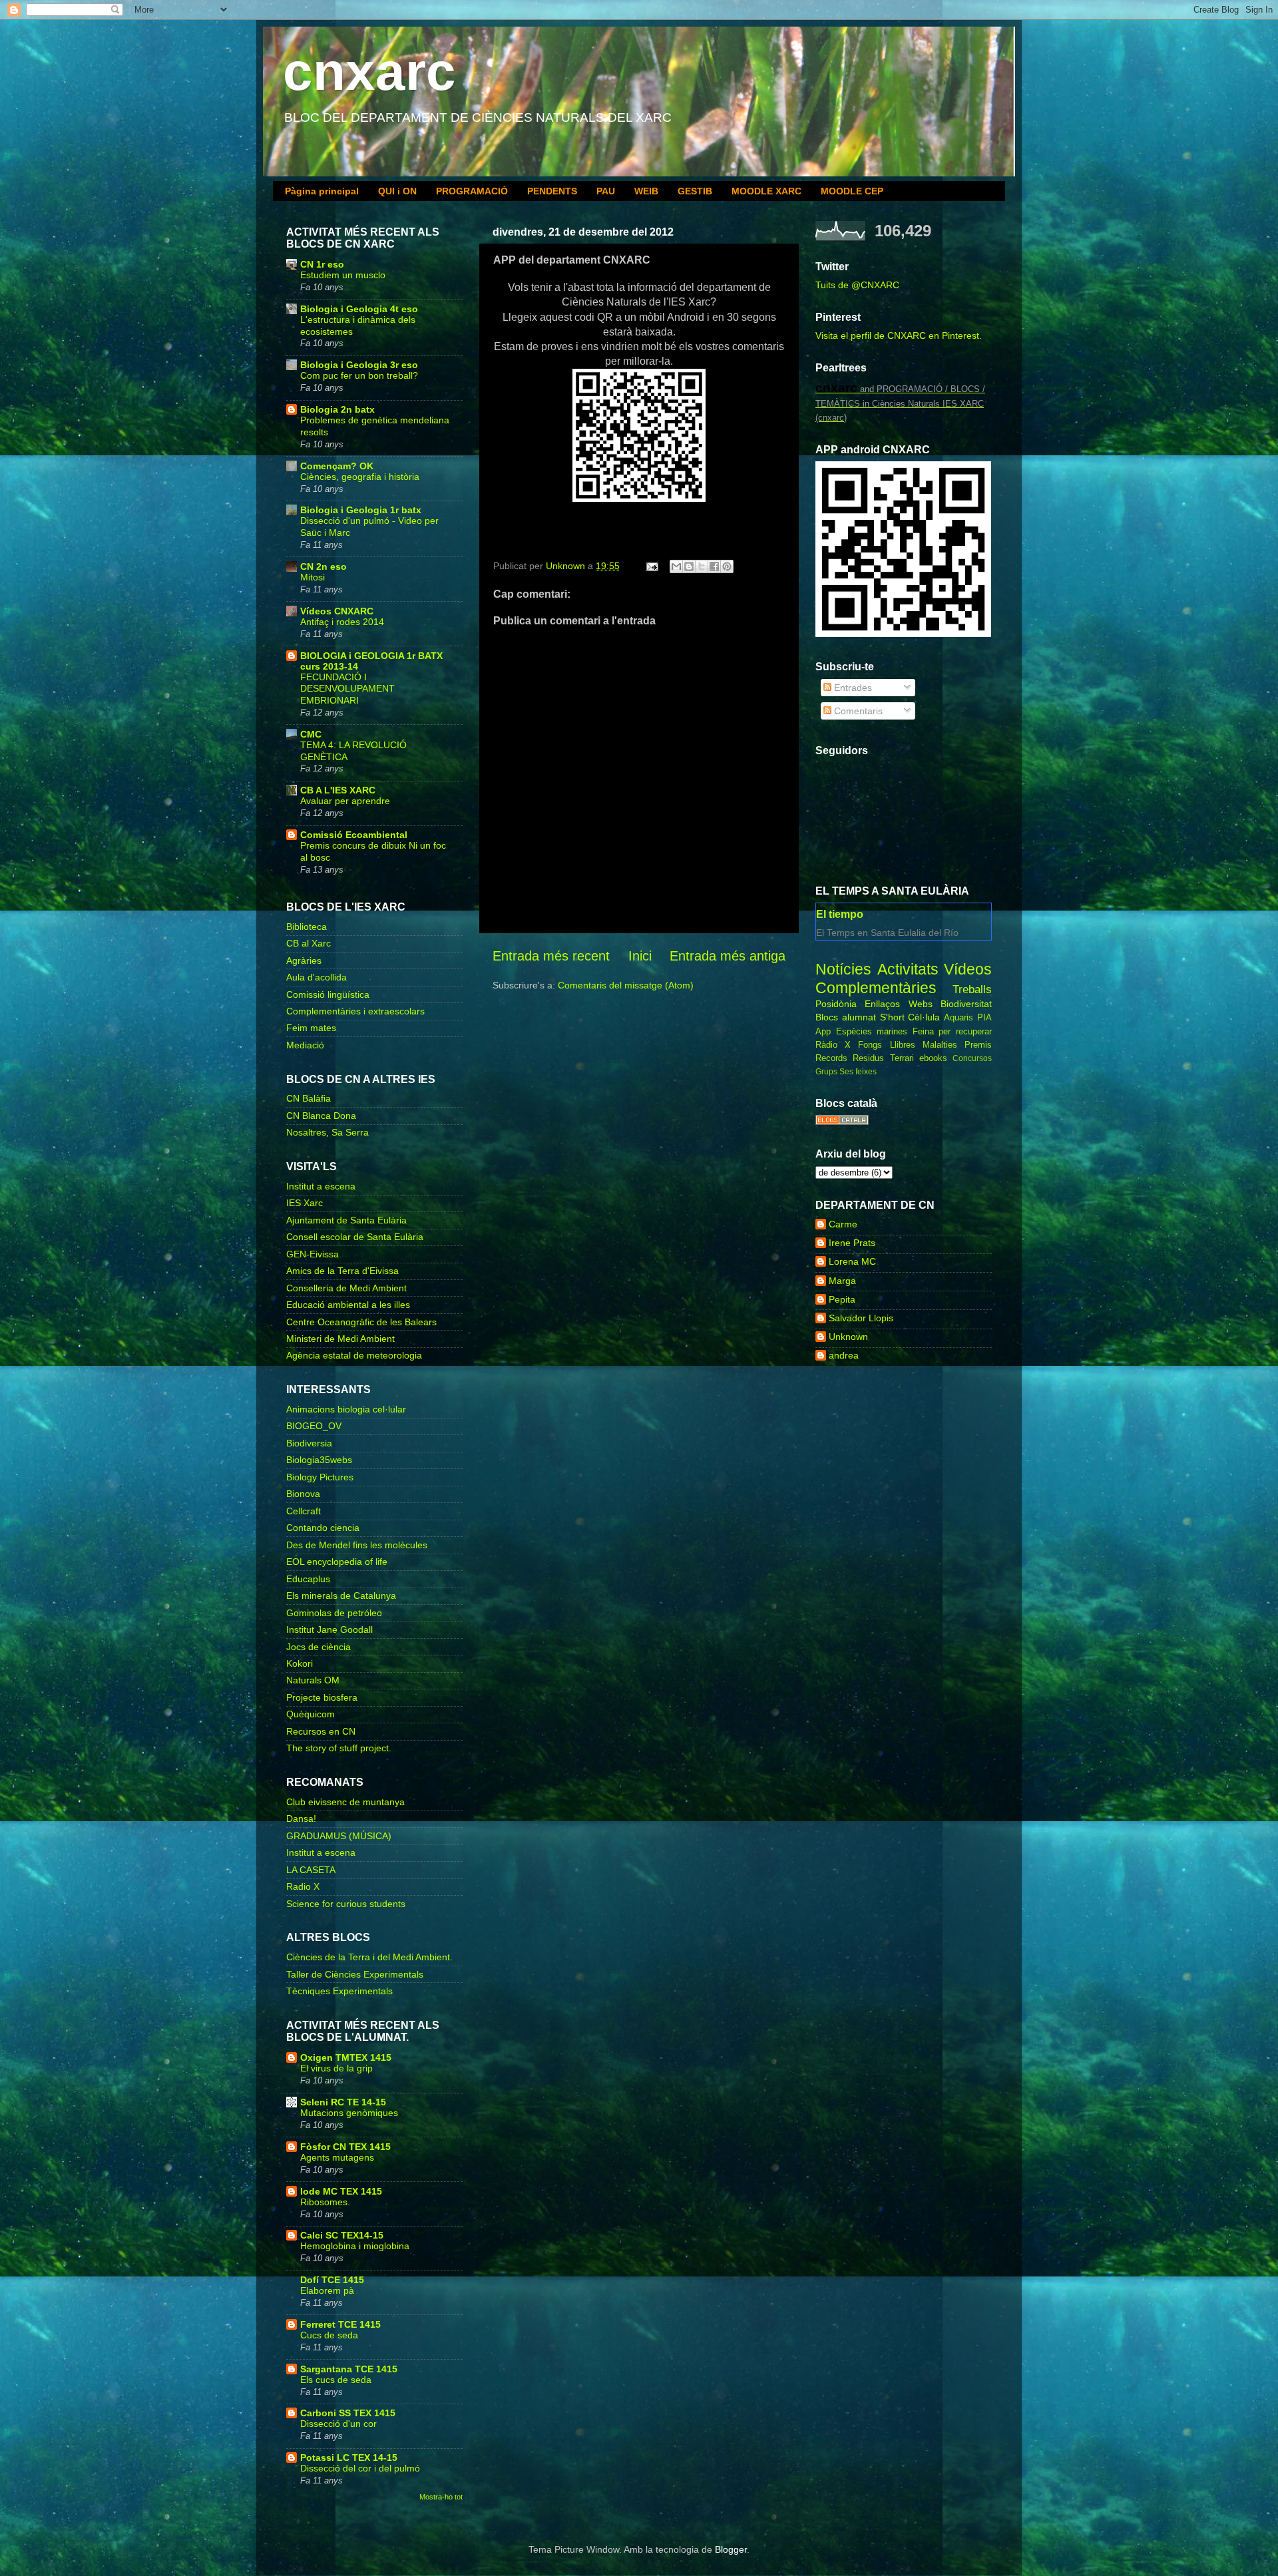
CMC (311, 734)
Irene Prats (852, 1243)
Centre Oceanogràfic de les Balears (361, 1322)
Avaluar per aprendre (345, 801)
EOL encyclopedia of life (337, 1562)
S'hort (892, 1017)
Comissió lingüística (328, 994)
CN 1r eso (322, 264)
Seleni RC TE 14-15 (343, 2102)
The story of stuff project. (339, 1748)
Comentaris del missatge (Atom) (626, 985)
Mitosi (313, 577)
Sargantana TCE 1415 (349, 2369)
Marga (842, 1281)
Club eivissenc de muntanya (345, 1802)
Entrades (852, 688)
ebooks (933, 1058)
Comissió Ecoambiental (354, 835)
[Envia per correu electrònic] (676, 566)
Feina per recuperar (952, 1031)
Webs (921, 1004)
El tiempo (840, 914)
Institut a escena (321, 1186)
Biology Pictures (320, 1477)
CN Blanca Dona (321, 1116)
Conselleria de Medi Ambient (346, 1288)
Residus (868, 1058)
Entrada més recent (551, 956)
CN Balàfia (309, 1098)
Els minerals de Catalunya (341, 1596)
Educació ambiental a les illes (348, 1305)
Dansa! (301, 1819)
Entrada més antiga (728, 956)
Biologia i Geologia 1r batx (361, 510)
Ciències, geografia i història (360, 477)
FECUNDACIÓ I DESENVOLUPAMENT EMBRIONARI (347, 689)
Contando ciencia (323, 1528)
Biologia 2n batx (337, 409)
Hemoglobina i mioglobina (355, 2246)
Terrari (902, 1058)
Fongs (870, 1045)
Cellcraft (304, 1511)
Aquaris (958, 1017)
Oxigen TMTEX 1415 (346, 2057)
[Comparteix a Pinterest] (727, 566)
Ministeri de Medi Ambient (340, 1339)
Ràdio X (833, 1045)
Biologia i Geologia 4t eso (359, 309)
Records (831, 1058)
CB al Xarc (309, 943)
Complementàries (876, 988)
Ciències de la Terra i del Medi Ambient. (369, 1957)
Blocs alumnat (846, 1017)
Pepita (842, 1299)
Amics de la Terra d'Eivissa (342, 1271)
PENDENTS (552, 191)
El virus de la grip (336, 2068)
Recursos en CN (321, 1731)
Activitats (908, 969)
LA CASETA (311, 1870)
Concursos (972, 1058)
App (823, 1031)
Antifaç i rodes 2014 (342, 622)
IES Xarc (305, 1203)
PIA (984, 1017)
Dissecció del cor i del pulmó (360, 2469)
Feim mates (311, 1028)
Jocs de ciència (319, 1647)
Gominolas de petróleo (334, 1613)
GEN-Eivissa (313, 1254)
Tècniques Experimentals (339, 1991)
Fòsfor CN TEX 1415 (345, 2147)
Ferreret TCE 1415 (340, 2324)
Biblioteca (307, 927)
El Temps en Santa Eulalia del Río (887, 933)
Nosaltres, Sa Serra (327, 1132)
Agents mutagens (337, 2158)
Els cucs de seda (336, 2380)
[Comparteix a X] (702, 566)
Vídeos (968, 969)
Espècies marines (872, 1031)
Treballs (972, 989)
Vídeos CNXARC (337, 611)
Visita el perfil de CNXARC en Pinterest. (899, 335)
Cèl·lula (924, 1017)
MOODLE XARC (766, 191)
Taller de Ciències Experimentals (355, 1974)
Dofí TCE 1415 (332, 2280)
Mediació (305, 1045)
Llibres (903, 1045)
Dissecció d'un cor (338, 2424)
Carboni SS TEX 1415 (348, 2413)
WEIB (646, 191)
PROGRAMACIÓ (472, 191)
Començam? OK (337, 466)
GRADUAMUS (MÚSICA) (339, 1836)
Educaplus (308, 1579)
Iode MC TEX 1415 (341, 2191)
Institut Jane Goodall (329, 1629)
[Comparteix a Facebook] (714, 566)
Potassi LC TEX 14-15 (349, 2458)
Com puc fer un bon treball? (359, 376)
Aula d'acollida (317, 977)
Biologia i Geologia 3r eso (359, 365)
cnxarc (369, 72)
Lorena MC (852, 1261)
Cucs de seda (329, 2335)
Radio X (303, 1886)
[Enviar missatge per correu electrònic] (651, 566)
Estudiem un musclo (343, 275)
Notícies (843, 969)
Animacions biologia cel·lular (346, 1409)
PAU (606, 191)
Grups (826, 1072)
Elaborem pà (327, 2291)
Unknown (848, 1337)
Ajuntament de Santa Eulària (346, 1220)
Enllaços (882, 1004)
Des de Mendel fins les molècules (357, 1545)
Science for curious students (346, 1904)
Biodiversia (309, 1443)
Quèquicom (311, 1714)
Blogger (731, 2549)
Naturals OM (313, 1680)
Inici (640, 956)
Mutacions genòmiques (349, 2113)
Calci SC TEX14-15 (342, 2235)
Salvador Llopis (861, 1318)
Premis (978, 1045)
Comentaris (857, 711)
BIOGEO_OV (314, 1426)
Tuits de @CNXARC (857, 285)
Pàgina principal (322, 191)
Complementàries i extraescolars (355, 1011)
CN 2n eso (323, 566)
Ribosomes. (325, 2202)
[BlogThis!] (689, 566)
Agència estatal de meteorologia (354, 1355)
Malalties (940, 1045)
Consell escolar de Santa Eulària (355, 1237)
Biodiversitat (966, 1004)
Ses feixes (858, 1072)
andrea (844, 1355)
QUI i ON (397, 191)
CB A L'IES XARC (338, 790)
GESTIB (695, 191)
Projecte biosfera (322, 1697)
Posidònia (836, 1004)
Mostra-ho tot (441, 2497)
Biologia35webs (319, 1460)
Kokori (300, 1663)
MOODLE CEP (852, 191)
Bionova (303, 1494)
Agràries (304, 961)
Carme (843, 1224)
